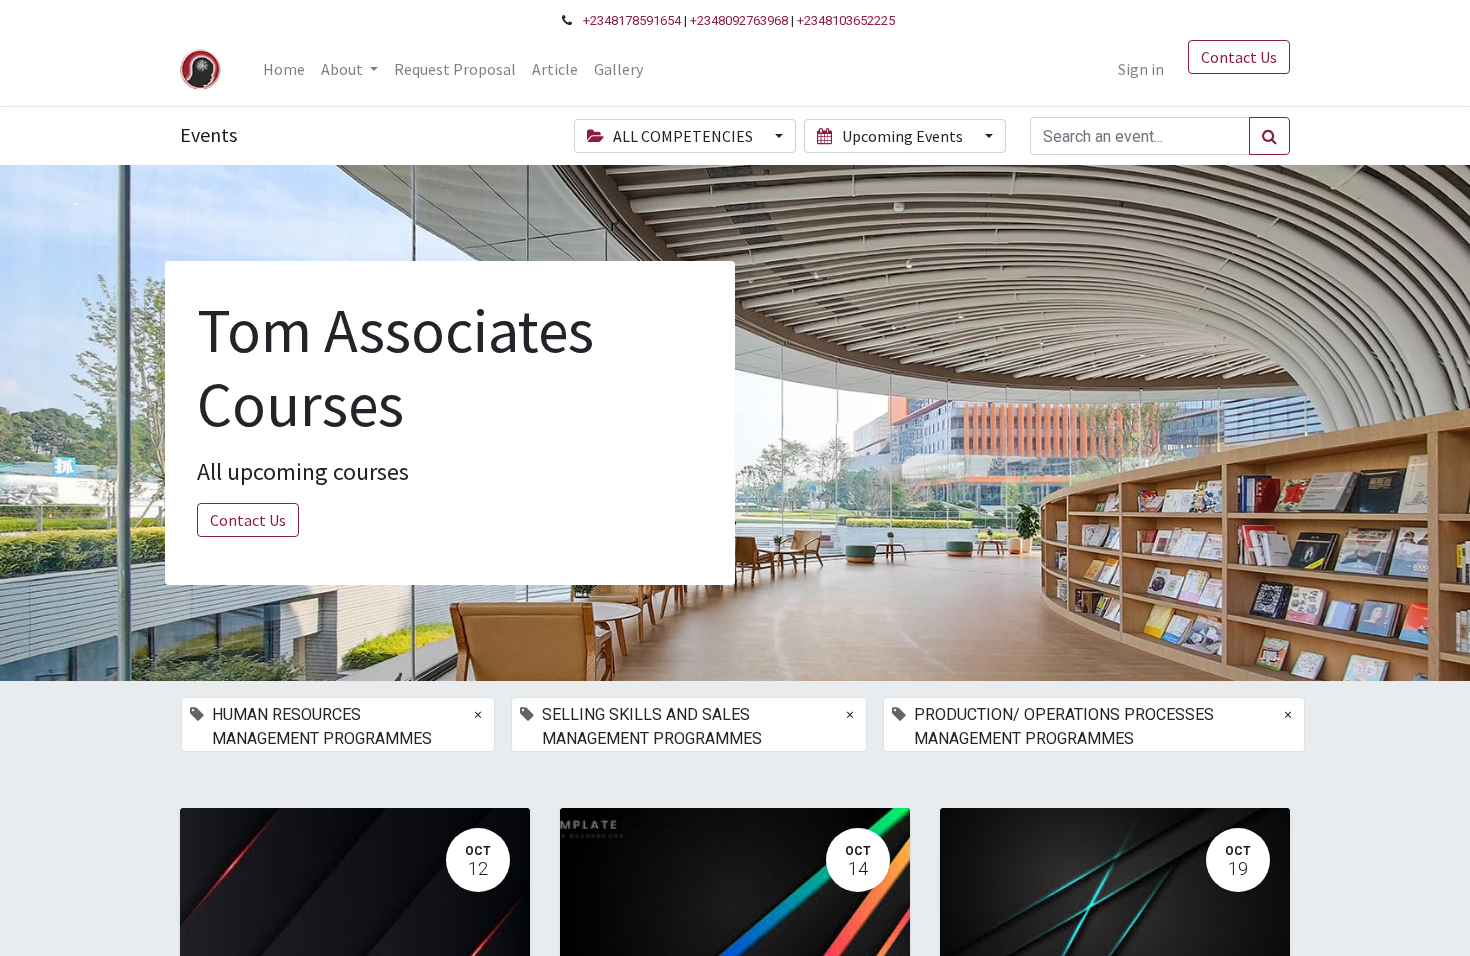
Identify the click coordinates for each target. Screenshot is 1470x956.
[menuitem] (284, 69)
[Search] (1269, 136)
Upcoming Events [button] (902, 136)
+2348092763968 (739, 20)
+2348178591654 (632, 20)
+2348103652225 (846, 20)
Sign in (1141, 69)
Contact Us (1239, 57)
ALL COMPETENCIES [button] (683, 136)
